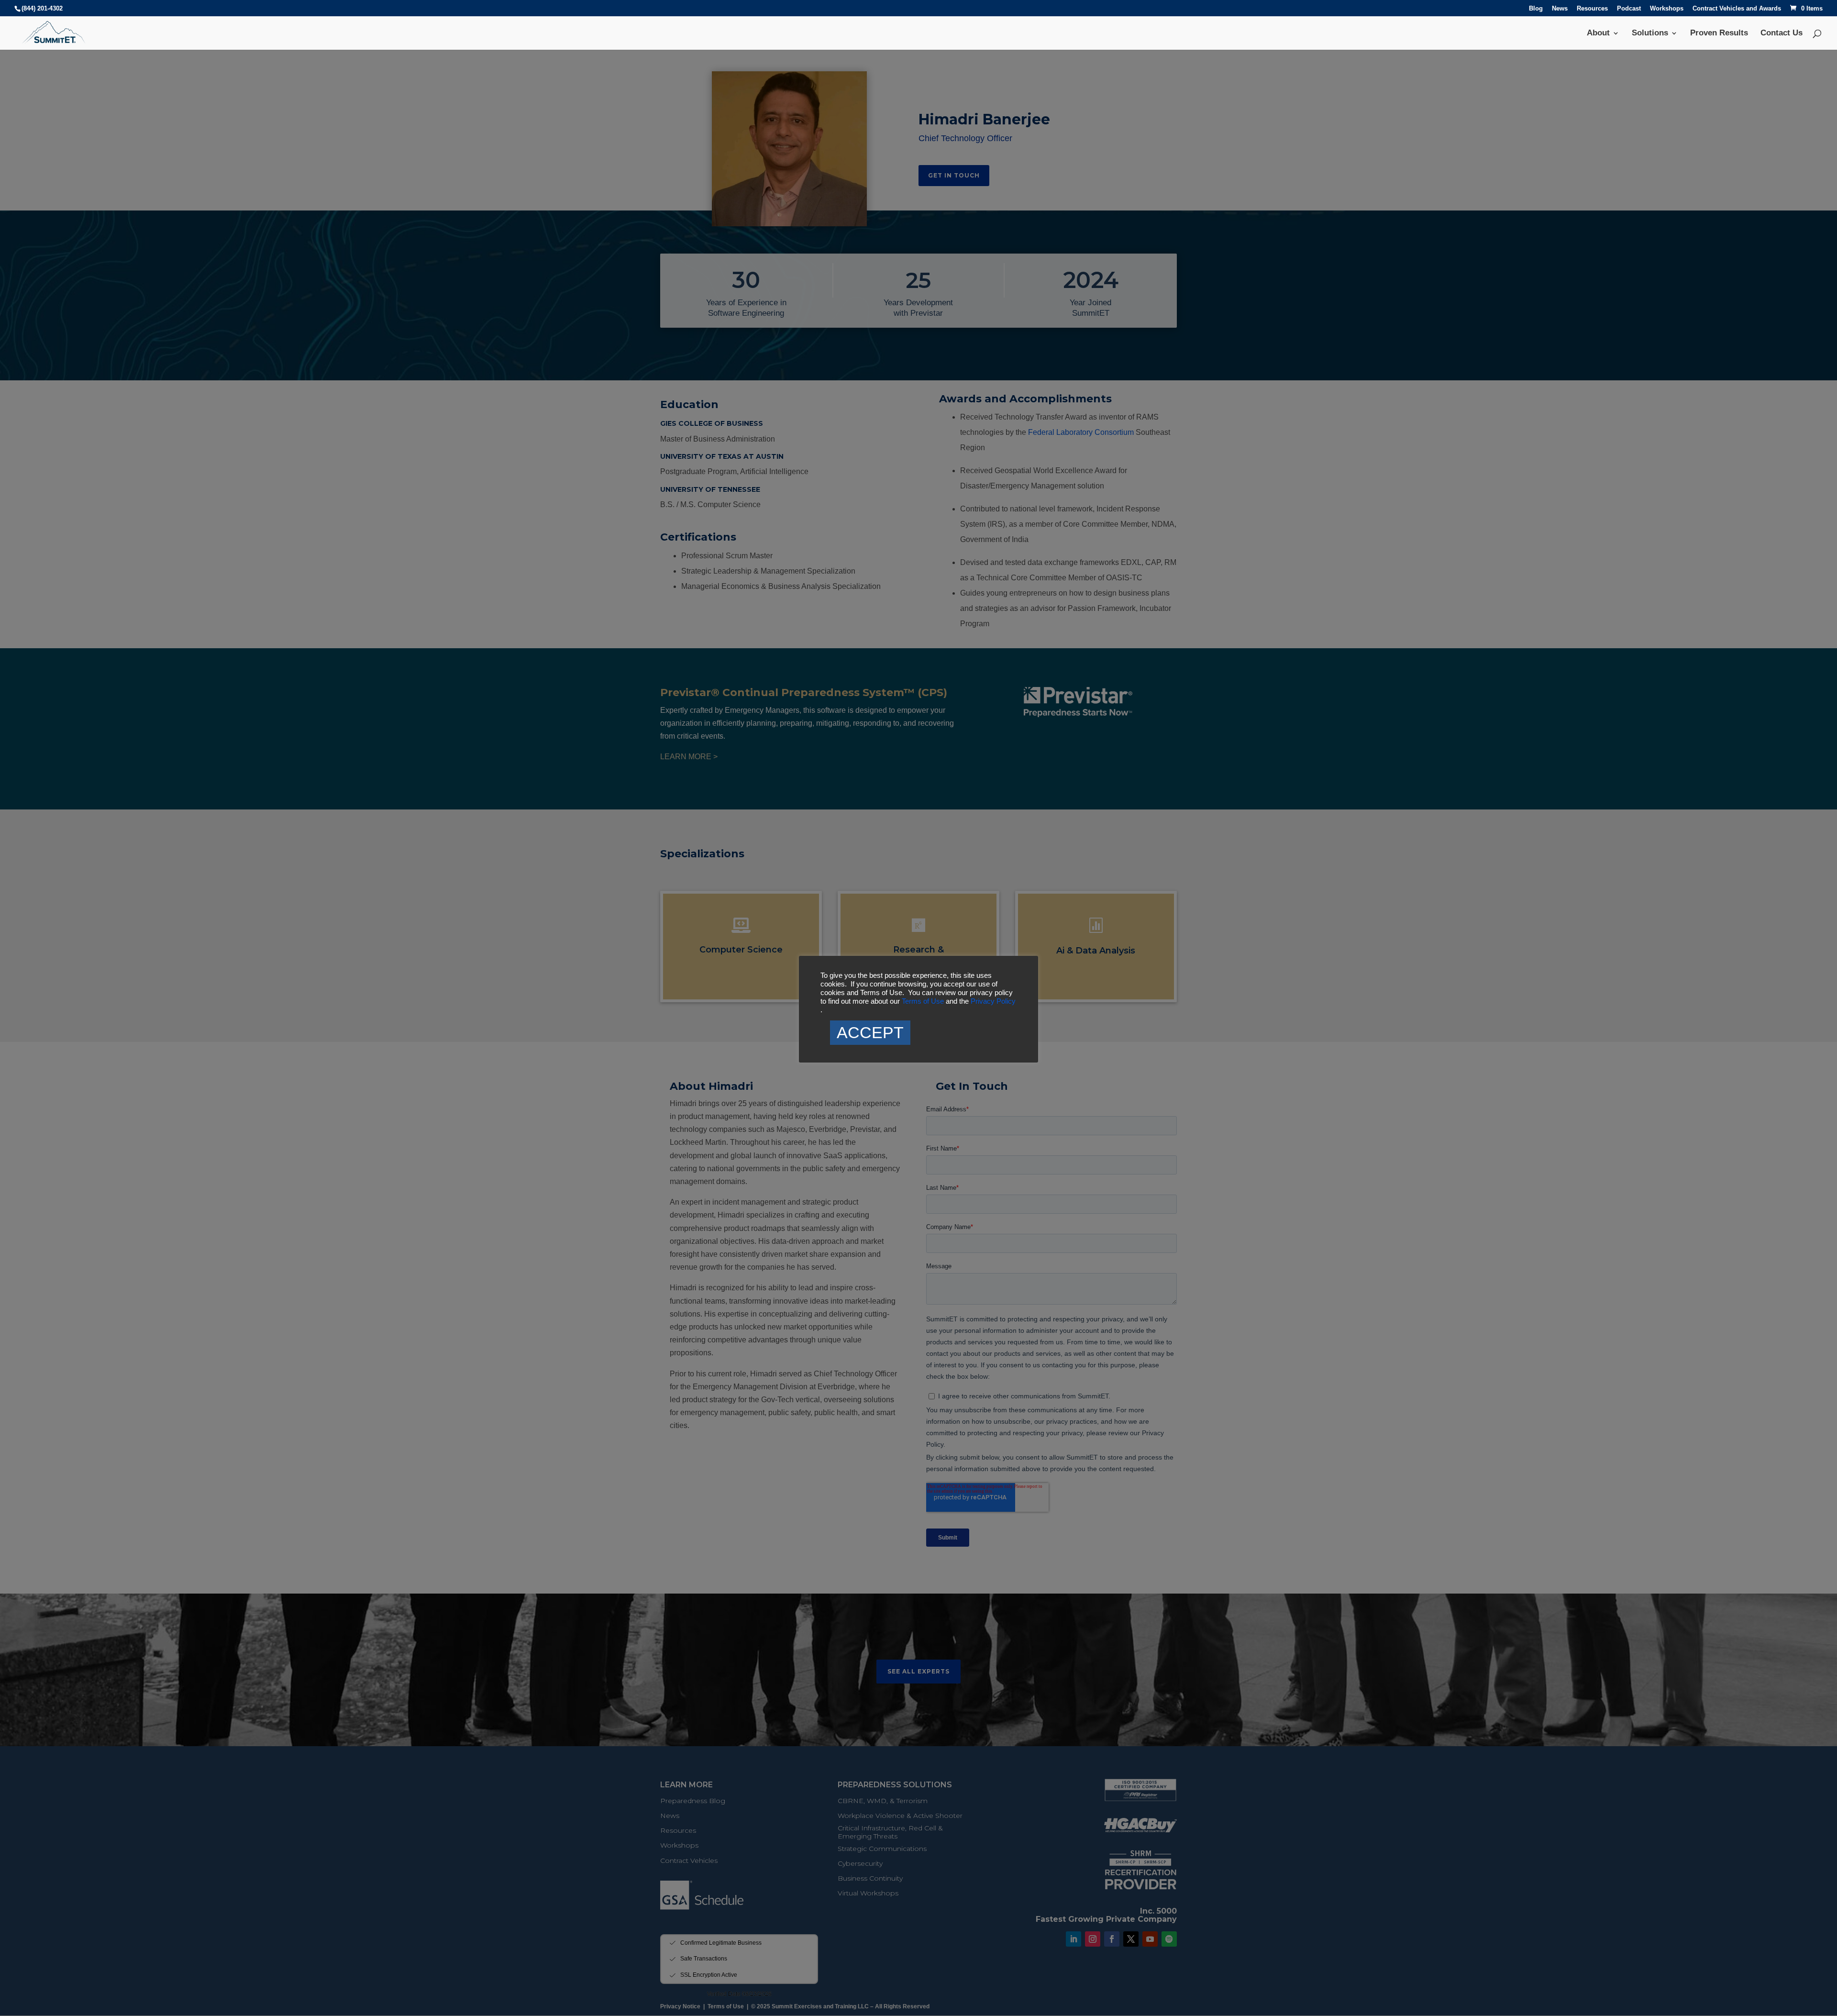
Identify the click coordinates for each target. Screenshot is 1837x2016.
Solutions (1650, 33)
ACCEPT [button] (870, 1032)
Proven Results (1719, 33)
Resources (1592, 9)
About (1598, 33)
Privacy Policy (993, 1001)
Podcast (1629, 9)
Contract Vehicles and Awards (1737, 9)
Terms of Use (924, 1001)
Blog (1536, 9)
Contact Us (1782, 33)
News (1560, 9)
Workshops (1667, 9)
